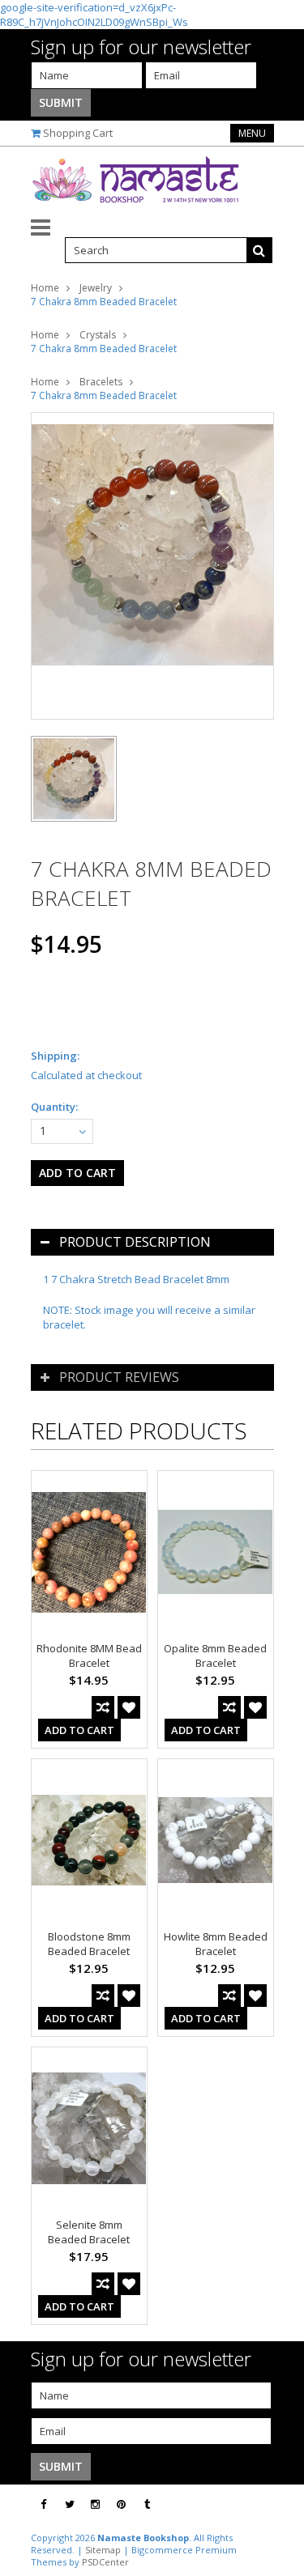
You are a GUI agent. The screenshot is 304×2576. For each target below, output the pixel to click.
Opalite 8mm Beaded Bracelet (215, 1656)
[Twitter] (70, 2504)
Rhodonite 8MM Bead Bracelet (89, 1656)
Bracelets (101, 382)
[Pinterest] (121, 2504)
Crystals (98, 335)
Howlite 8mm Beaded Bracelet (216, 1944)
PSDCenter (105, 2562)
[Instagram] (95, 2504)
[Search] (259, 250)
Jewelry (96, 288)
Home (45, 288)
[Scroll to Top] (280, 2505)
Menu (252, 133)
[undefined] (152, 566)
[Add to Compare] (103, 1707)
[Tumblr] (147, 2504)
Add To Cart (79, 1730)
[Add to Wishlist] (129, 1707)
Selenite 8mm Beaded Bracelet (89, 2232)
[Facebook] (43, 2504)
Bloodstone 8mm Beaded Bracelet (89, 1944)
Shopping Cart (78, 133)
